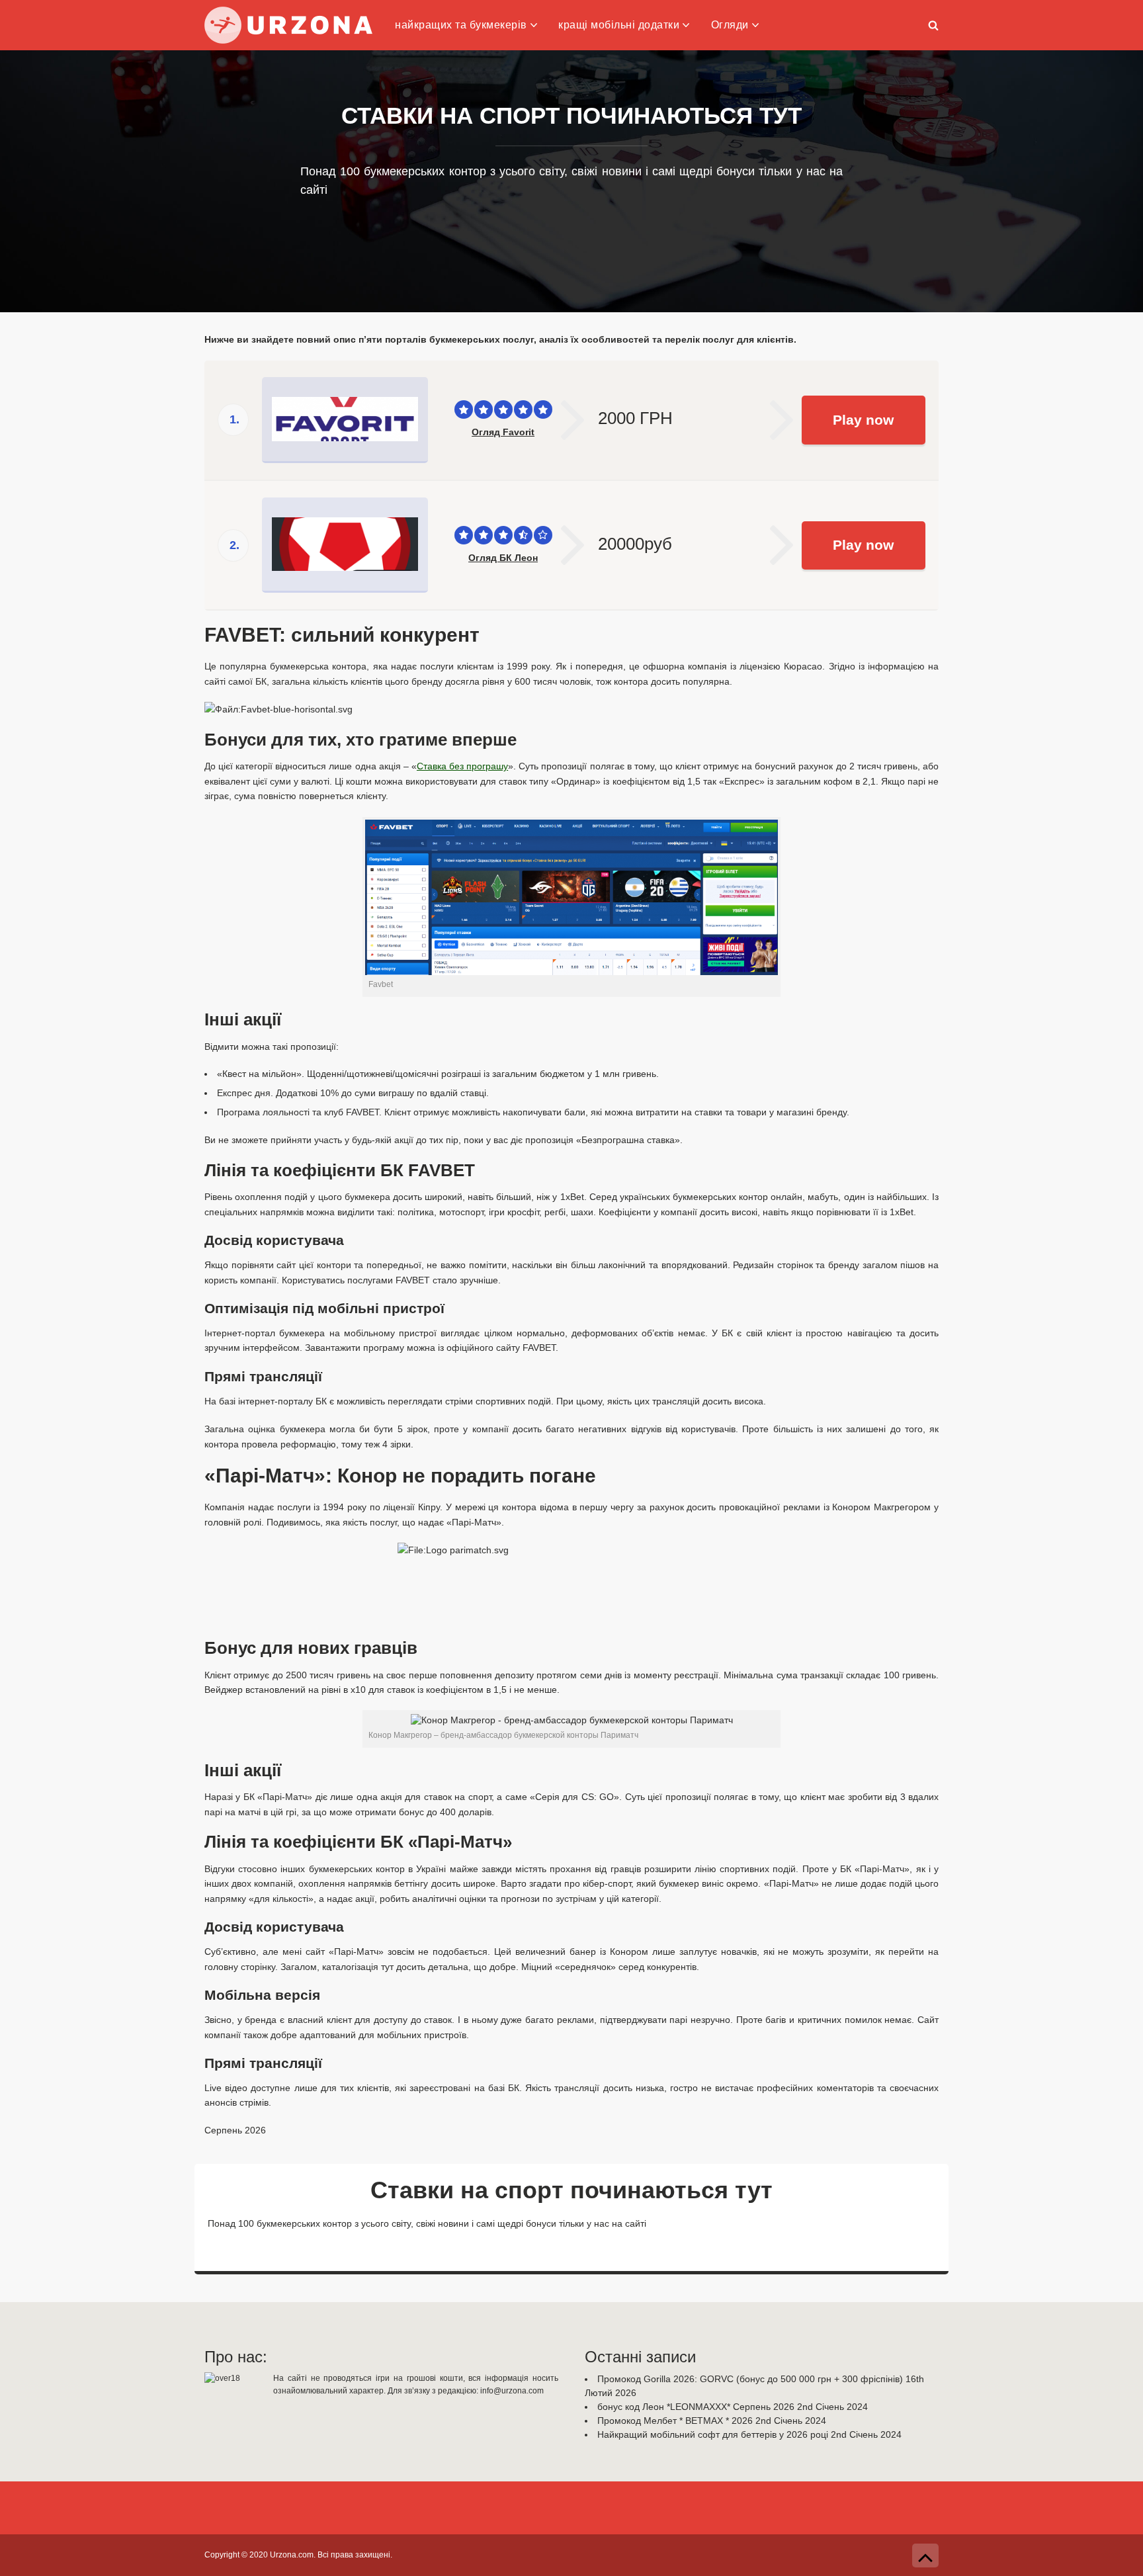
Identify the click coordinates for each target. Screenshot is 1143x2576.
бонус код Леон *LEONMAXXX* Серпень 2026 (696, 2407)
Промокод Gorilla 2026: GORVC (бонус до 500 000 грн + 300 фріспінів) (750, 2379)
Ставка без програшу (462, 766)
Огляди (730, 25)
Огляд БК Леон (503, 558)
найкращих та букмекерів (461, 25)
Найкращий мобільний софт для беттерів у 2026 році (713, 2434)
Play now (863, 420)
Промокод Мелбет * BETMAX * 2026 (675, 2421)
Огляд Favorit (503, 432)
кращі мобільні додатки (619, 25)
